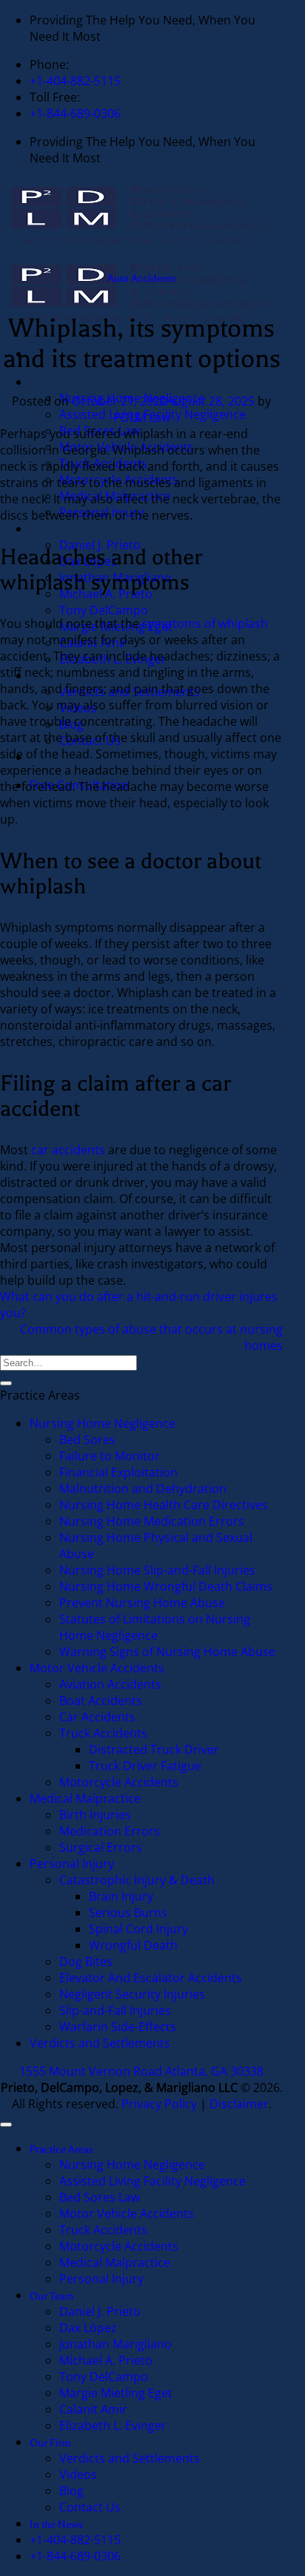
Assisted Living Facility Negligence (152, 2181)
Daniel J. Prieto (100, 2311)
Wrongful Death (133, 1945)
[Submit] (6, 1383)
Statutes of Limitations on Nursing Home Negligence (155, 1627)
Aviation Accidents (110, 1684)
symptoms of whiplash (205, 623)
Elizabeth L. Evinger (113, 659)
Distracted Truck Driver (154, 1749)
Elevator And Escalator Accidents (151, 1978)
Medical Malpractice (115, 496)
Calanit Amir (93, 643)
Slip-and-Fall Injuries (115, 2010)
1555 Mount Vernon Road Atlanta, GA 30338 (141, 2071)
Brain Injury (121, 1896)
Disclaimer (239, 2104)
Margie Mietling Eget (116, 626)
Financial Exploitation (118, 1472)
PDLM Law (142, 417)
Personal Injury (101, 512)
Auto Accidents (141, 278)
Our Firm (50, 676)
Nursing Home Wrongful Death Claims (166, 1586)
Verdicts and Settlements (130, 692)
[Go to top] (6, 2125)
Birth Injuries (95, 1815)
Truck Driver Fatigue (145, 1766)
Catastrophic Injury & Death (137, 1880)
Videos (78, 708)
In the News (56, 758)
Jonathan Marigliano (115, 2344)
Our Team (52, 530)
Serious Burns (128, 1913)
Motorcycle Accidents (120, 480)
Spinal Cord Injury (138, 1929)
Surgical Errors (101, 1847)
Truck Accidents (103, 463)
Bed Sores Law (100, 431)
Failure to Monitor (110, 1456)
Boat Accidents (101, 1701)
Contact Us (90, 741)
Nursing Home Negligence (103, 1423)
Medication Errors (110, 1831)
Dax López (88, 2328)
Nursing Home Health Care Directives (164, 1505)
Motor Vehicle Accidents (127, 447)
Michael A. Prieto (106, 2360)
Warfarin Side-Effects (118, 2027)
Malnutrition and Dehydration (143, 1489)
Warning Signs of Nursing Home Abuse (167, 1652)
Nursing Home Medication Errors (152, 1521)
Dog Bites (86, 1961)
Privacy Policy (159, 2104)
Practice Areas (61, 383)
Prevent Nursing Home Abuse (142, 1603)
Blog (71, 724)
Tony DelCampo (104, 610)
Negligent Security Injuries (132, 1994)
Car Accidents (97, 1717)
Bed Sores (87, 1440)
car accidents (68, 1150)
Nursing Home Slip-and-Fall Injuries (157, 1570)
